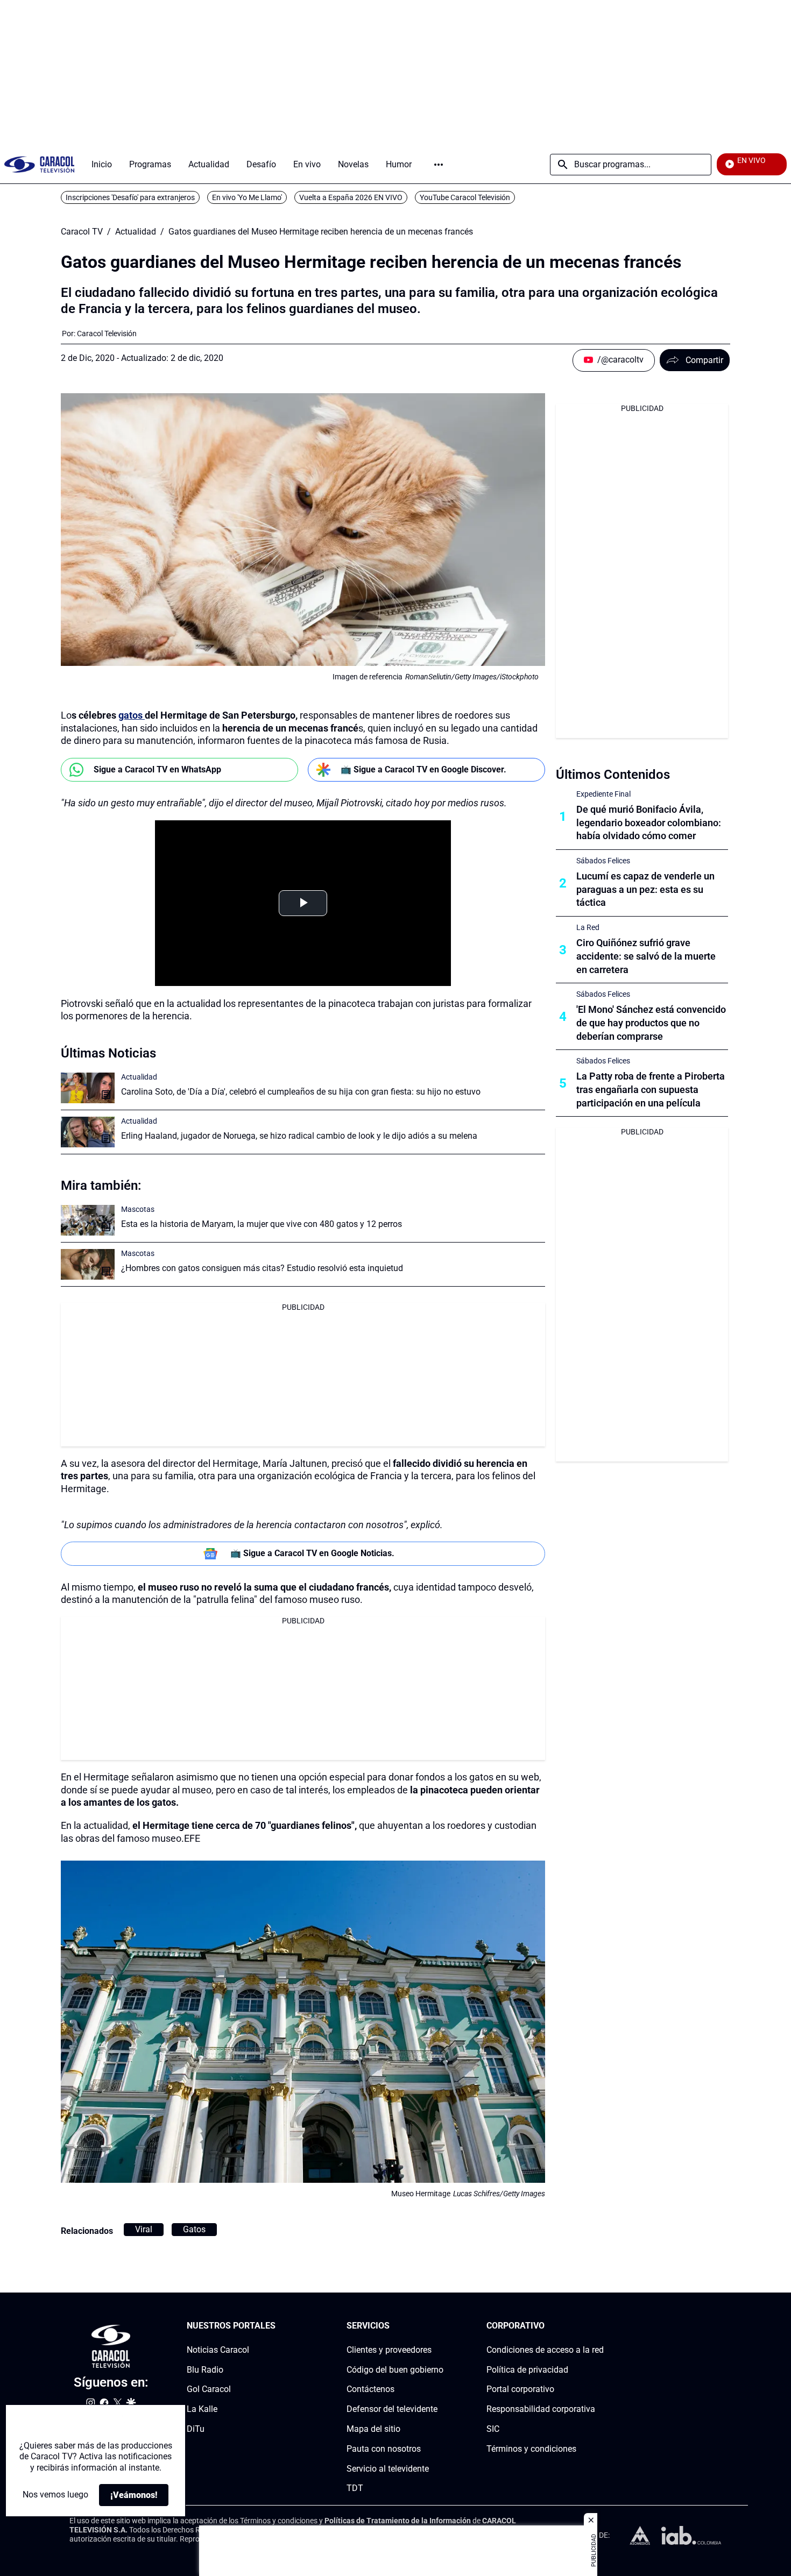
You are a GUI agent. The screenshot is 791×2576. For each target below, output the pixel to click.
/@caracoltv (620, 360)
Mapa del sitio (373, 2429)
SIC (493, 2429)
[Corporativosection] (601, 2326)
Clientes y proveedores (389, 2350)
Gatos (194, 2229)
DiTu (196, 2429)
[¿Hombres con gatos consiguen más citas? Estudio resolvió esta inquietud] (88, 1264)
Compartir (704, 360)
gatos (132, 715)
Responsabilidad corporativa (541, 2410)
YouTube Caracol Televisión (465, 197)
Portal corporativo (520, 2390)
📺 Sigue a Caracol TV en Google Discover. (423, 769)
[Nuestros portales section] (279, 2326)
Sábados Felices (603, 861)
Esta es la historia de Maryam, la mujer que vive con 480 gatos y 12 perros (262, 1224)
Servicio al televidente (388, 2469)
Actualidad (136, 232)
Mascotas (138, 1209)
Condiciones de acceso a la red (545, 2350)
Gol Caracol (209, 2390)
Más (439, 165)
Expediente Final (603, 794)
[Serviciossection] (440, 2326)
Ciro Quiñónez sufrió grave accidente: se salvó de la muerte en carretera (646, 956)
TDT (355, 2489)
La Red (588, 927)
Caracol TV (82, 232)
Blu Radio (205, 2370)
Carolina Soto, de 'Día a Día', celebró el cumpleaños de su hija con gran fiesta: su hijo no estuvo (301, 1092)
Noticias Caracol (218, 2350)
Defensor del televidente (392, 2410)
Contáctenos (370, 2390)
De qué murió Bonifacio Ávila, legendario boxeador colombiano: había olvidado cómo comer (649, 823)
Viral (144, 2229)
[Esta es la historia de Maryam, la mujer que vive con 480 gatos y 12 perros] (88, 1220)
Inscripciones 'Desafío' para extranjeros (130, 197)
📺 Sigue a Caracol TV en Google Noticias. (312, 1553)
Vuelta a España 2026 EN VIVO (351, 197)
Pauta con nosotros (384, 2449)
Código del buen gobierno (395, 2370)
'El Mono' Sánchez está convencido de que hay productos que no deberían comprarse (651, 1023)
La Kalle (202, 2410)
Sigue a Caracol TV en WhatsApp (157, 769)
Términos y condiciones (531, 2449)
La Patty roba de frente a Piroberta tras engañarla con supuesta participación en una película (651, 1090)
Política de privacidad (527, 2370)
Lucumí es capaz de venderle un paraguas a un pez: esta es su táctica (645, 889)
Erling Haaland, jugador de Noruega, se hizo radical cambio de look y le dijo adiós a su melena (299, 1136)
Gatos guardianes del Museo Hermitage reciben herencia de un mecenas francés (321, 232)
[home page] (39, 164)
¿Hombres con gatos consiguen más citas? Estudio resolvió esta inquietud (262, 1268)
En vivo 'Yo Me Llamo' (247, 197)
